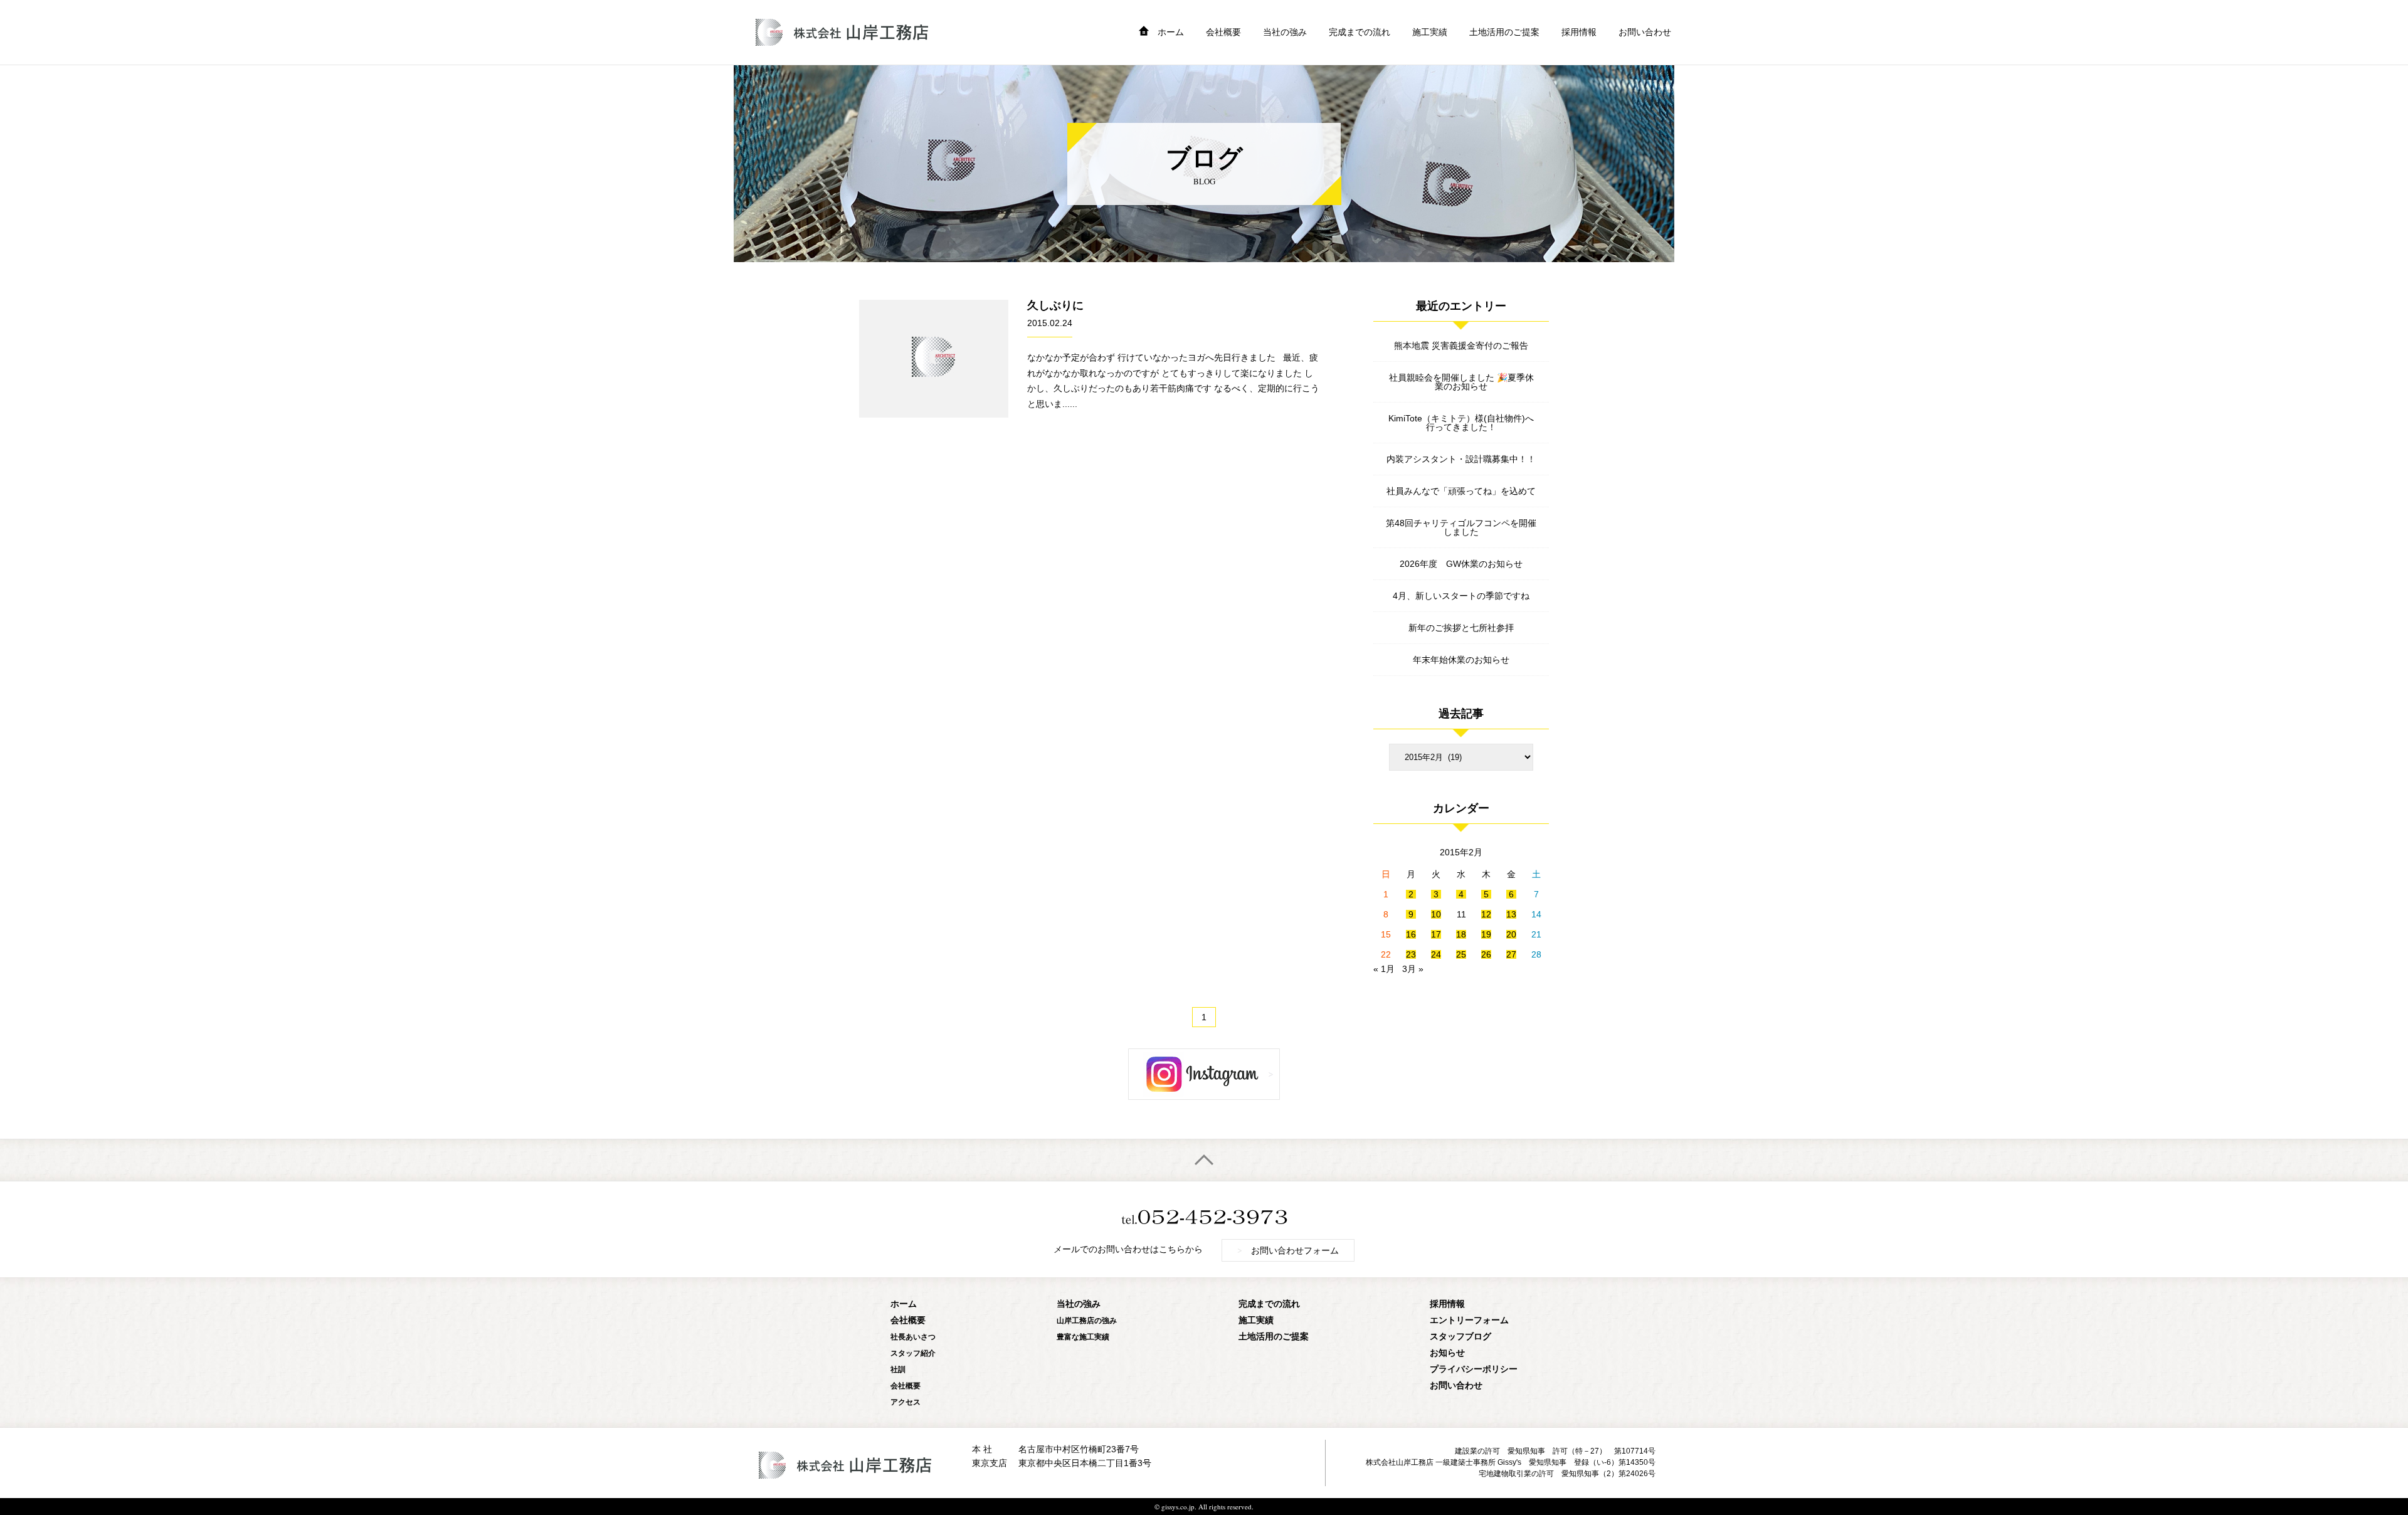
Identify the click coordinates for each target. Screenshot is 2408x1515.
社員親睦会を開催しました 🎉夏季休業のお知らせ (1461, 382)
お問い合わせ (1645, 32)
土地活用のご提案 (1504, 32)
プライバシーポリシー (1474, 1369)
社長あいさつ (913, 1337)
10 (1436, 914)
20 (1511, 934)
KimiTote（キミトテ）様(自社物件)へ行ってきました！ (1461, 423)
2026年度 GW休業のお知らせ (1461, 564)
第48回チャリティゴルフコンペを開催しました (1461, 527)
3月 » (1413, 969)
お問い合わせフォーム (1288, 1250)
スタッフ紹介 (913, 1353)
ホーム (1171, 32)
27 (1511, 954)
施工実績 (1430, 32)
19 (1486, 934)
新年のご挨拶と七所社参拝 (1461, 628)
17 (1436, 934)
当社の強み (1285, 32)
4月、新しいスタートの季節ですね (1461, 596)
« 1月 (1384, 969)
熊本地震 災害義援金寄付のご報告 (1461, 346)
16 (1411, 934)
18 (1461, 934)
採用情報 (1579, 32)
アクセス (906, 1402)
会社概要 (1223, 32)
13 (1511, 914)
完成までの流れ (1360, 32)
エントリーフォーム (1469, 1320)
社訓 (898, 1369)
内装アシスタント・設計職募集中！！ (1461, 459)
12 (1486, 914)
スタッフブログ (1460, 1336)
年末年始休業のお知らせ (1461, 660)
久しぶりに (1055, 305)
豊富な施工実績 (1083, 1337)
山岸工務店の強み (1087, 1320)
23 (1411, 954)
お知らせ (1447, 1352)
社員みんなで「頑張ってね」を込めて (1461, 491)
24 (1436, 954)
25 (1461, 954)
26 (1486, 954)
